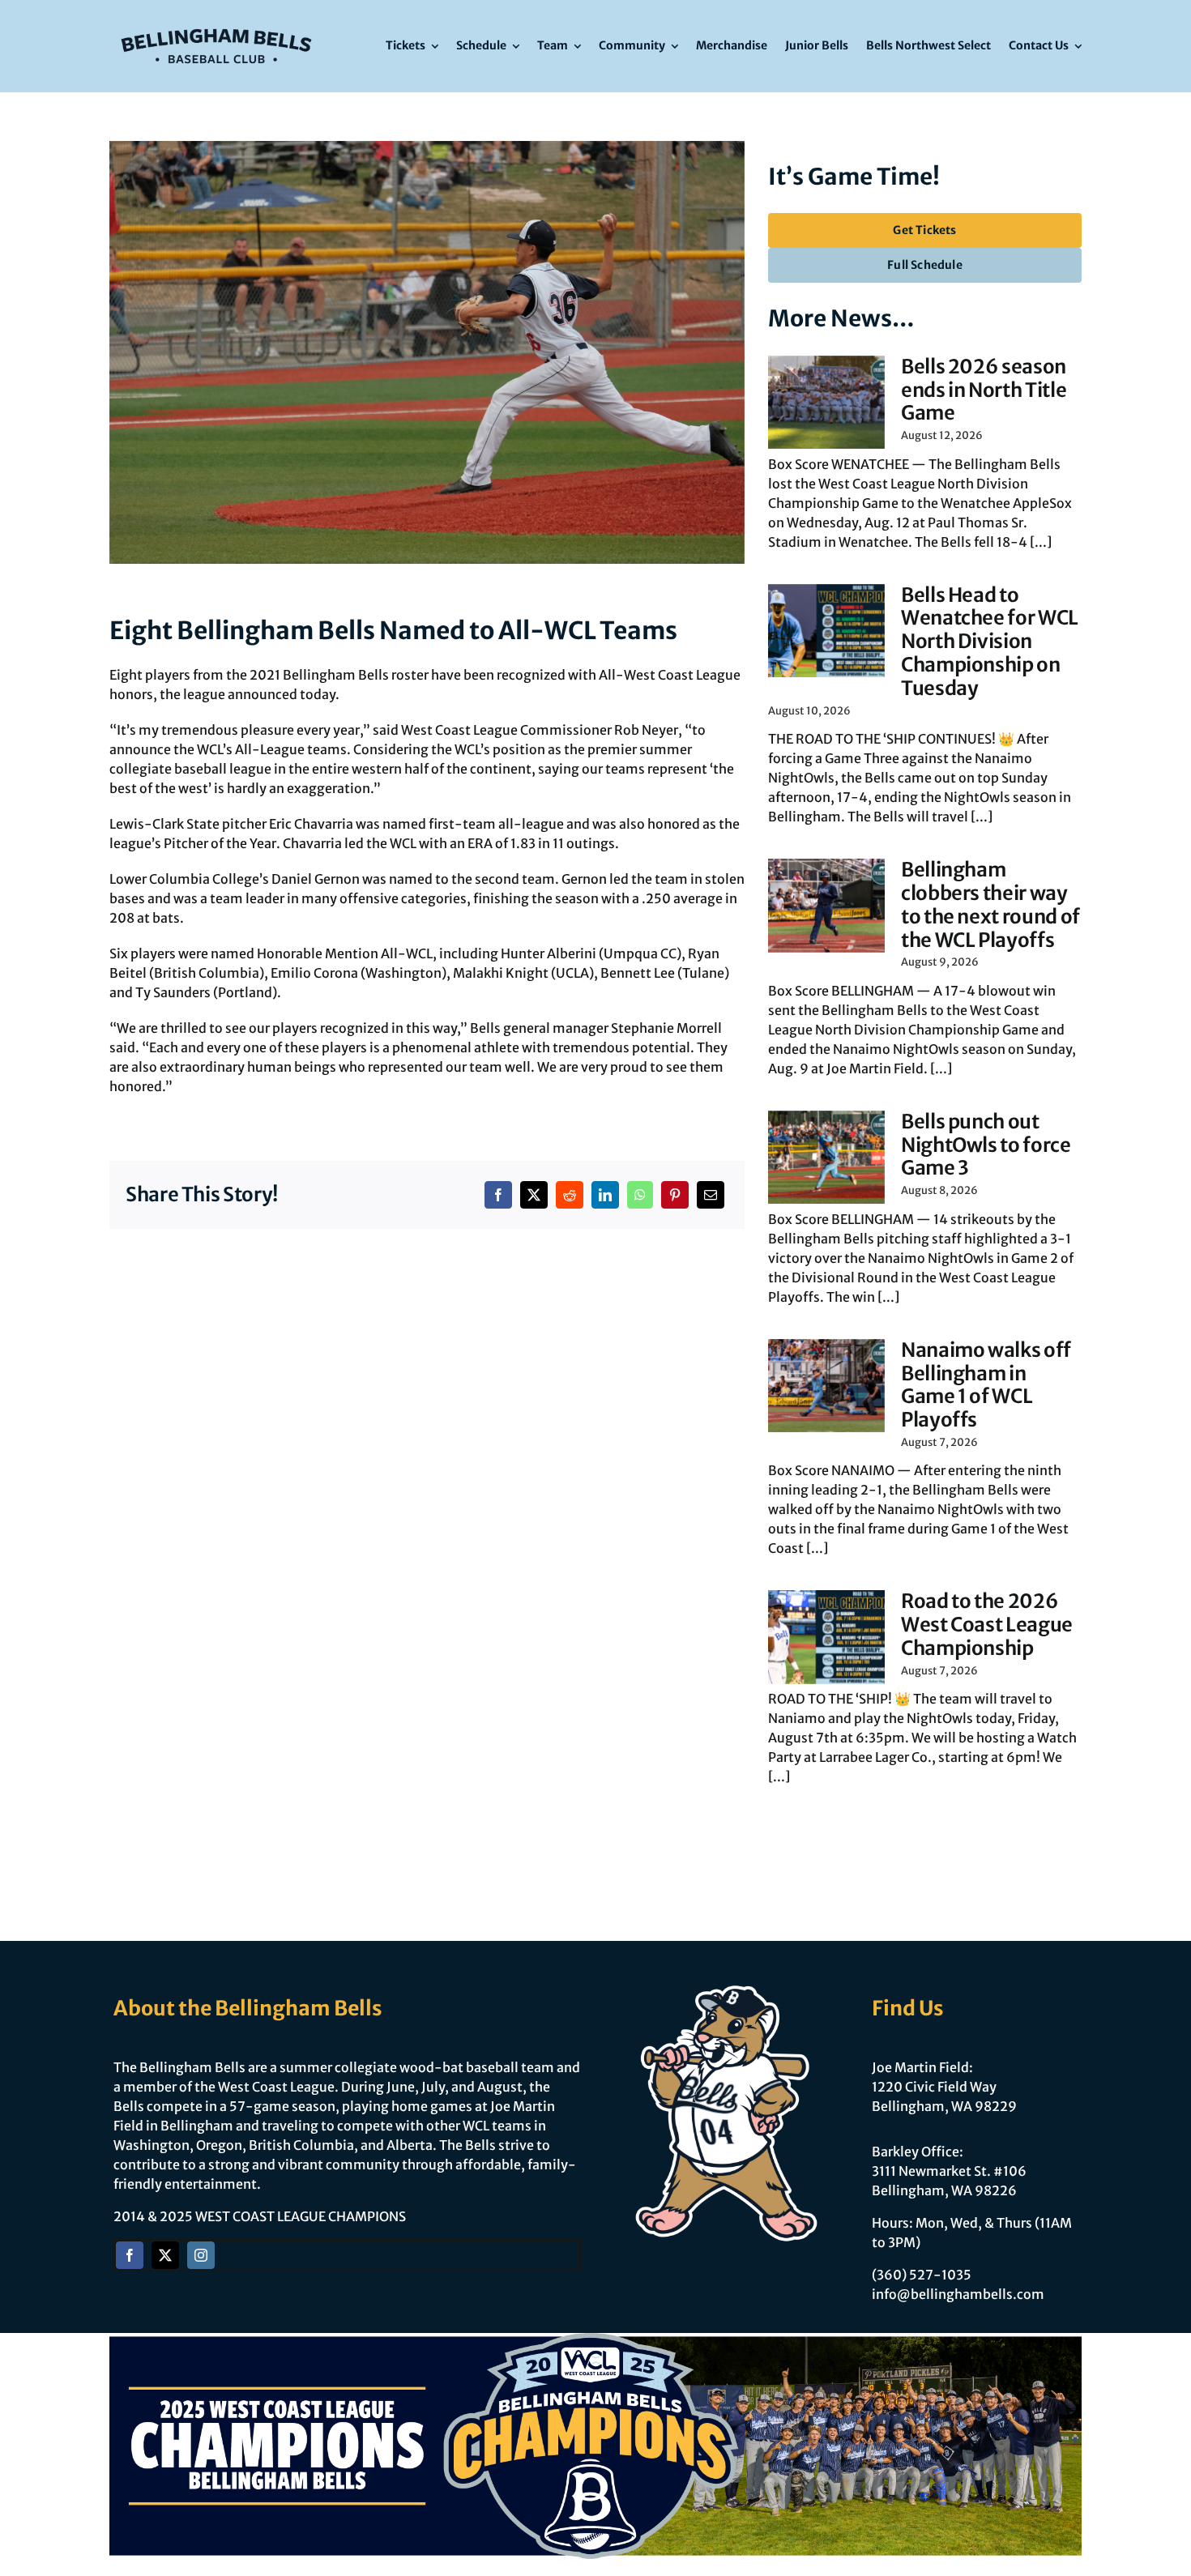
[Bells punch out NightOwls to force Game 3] (826, 1158)
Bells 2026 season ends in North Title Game (984, 390)
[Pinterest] (675, 1195)
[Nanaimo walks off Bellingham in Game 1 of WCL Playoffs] (826, 1386)
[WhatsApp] (640, 1195)
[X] (534, 1195)
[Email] (711, 1195)
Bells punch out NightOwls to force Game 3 (986, 1145)
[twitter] (165, 2255)
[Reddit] (570, 1195)
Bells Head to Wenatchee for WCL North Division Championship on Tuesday (990, 642)
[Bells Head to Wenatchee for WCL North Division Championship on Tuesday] (826, 631)
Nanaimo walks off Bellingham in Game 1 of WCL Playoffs (986, 1385)
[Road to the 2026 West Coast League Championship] (826, 1637)
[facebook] (130, 2255)
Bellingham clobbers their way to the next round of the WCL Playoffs (990, 904)
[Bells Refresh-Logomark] (216, 23)
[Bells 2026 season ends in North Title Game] (826, 403)
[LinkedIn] (605, 1195)
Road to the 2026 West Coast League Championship (987, 1625)
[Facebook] (498, 1195)
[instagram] (201, 2255)
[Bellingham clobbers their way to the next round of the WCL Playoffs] (826, 906)
